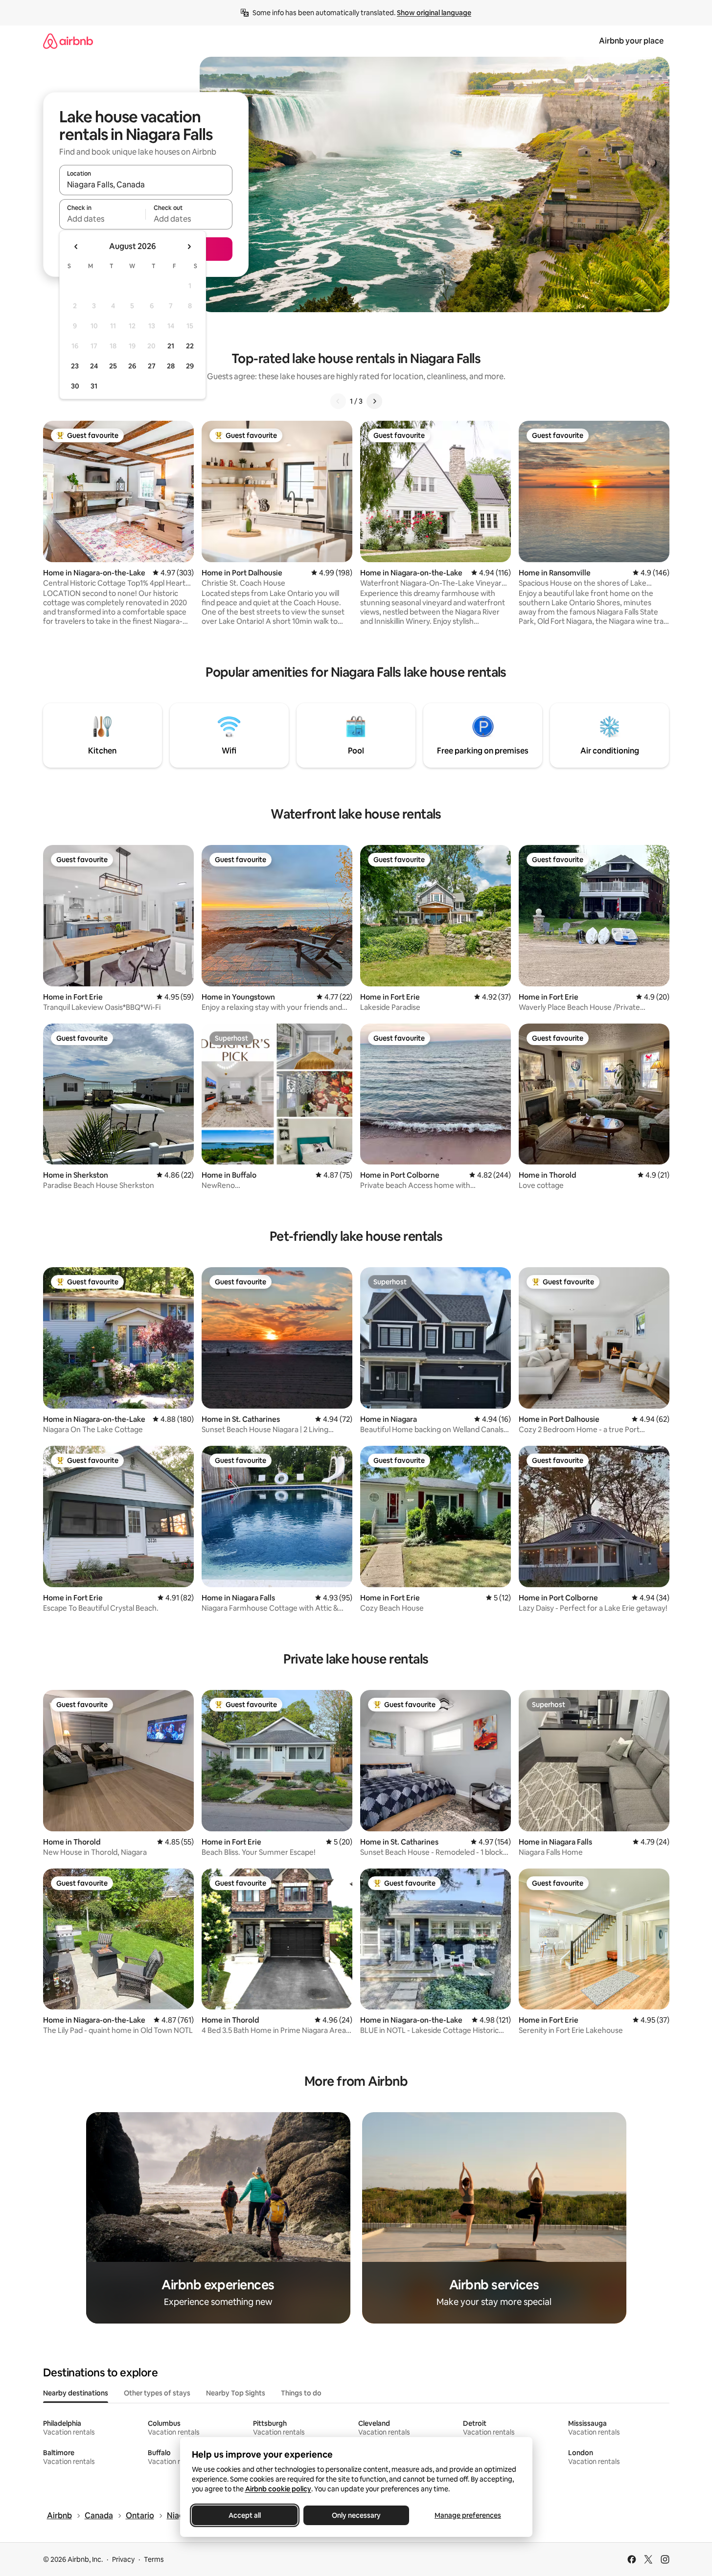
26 (132, 366)
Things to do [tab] (301, 2393)
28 (171, 366)
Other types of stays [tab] (157, 2393)
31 (94, 386)
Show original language (434, 13)
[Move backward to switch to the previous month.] (76, 247)
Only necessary (356, 2515)
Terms (154, 2559)
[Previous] (338, 401)
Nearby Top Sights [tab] (236, 2393)
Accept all (245, 2515)
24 (94, 366)
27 (152, 366)
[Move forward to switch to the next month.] (189, 247)
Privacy (123, 2559)
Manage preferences (468, 2515)
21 (171, 346)
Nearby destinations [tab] (76, 2393)
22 (190, 346)
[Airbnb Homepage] (68, 41)
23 (75, 366)
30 (75, 386)
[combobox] (146, 184)
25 (113, 366)
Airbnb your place (631, 41)
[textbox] (103, 219)
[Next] (374, 401)
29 (190, 366)
